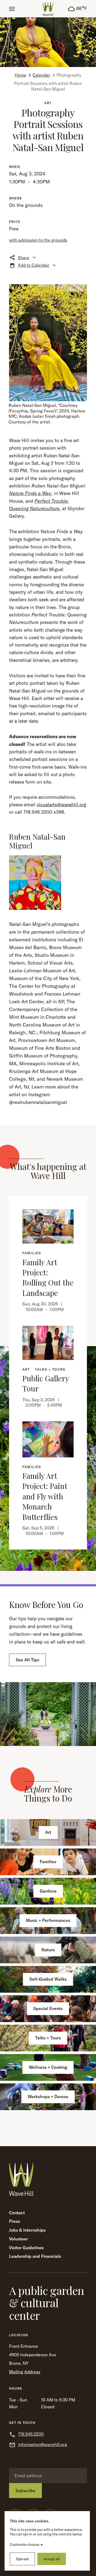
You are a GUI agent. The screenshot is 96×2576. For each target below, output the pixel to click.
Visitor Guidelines (26, 2248)
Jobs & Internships (27, 2230)
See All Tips (27, 1660)
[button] (12, 9)
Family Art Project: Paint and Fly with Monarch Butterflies (45, 1496)
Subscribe (25, 2491)
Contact (17, 2213)
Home (20, 75)
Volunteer (19, 2239)
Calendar (41, 75)
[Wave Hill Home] (48, 9)
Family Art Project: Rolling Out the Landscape (48, 1277)
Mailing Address (25, 2372)
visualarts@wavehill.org (61, 805)
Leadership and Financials (35, 2256)
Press (15, 2221)
